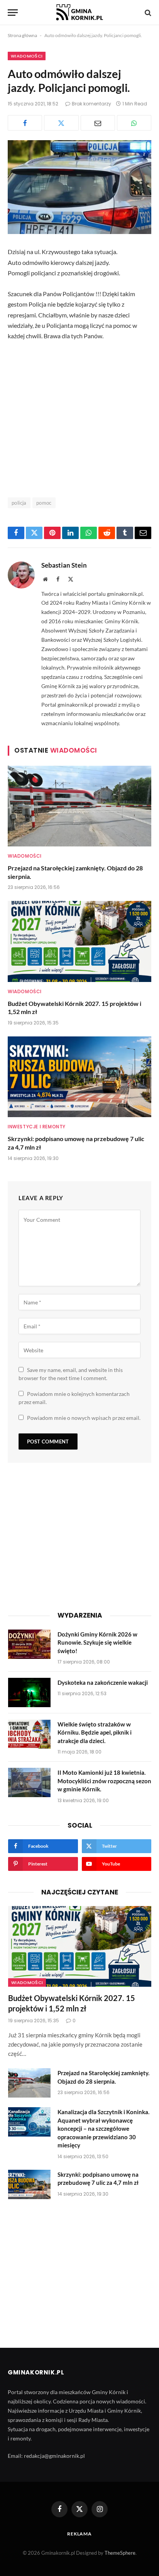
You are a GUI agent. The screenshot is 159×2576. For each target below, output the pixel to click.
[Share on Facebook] (25, 123)
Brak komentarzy (91, 104)
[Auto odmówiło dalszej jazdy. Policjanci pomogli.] (79, 187)
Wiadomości (27, 56)
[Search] (147, 13)
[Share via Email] (98, 123)
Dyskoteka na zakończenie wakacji (103, 1682)
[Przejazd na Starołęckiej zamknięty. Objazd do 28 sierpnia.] (79, 806)
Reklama (79, 2534)
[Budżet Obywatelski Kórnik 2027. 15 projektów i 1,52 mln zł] (79, 941)
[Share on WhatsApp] (134, 123)
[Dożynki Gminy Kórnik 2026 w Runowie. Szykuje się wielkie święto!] (29, 1644)
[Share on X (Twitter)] (61, 123)
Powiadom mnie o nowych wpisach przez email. (84, 1418)
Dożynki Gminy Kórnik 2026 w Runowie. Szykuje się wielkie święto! (97, 1642)
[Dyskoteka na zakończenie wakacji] (29, 1692)
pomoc (44, 503)
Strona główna (22, 35)
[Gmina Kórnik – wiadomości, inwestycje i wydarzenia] (79, 13)
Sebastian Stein (64, 565)
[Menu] (13, 13)
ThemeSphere (120, 2553)
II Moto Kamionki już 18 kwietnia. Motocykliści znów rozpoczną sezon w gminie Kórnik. (104, 1781)
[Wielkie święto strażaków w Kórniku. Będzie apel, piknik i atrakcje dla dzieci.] (29, 1734)
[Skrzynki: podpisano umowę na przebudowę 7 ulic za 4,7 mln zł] (79, 1077)
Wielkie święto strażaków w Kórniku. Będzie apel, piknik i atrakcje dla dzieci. (95, 1732)
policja (19, 503)
